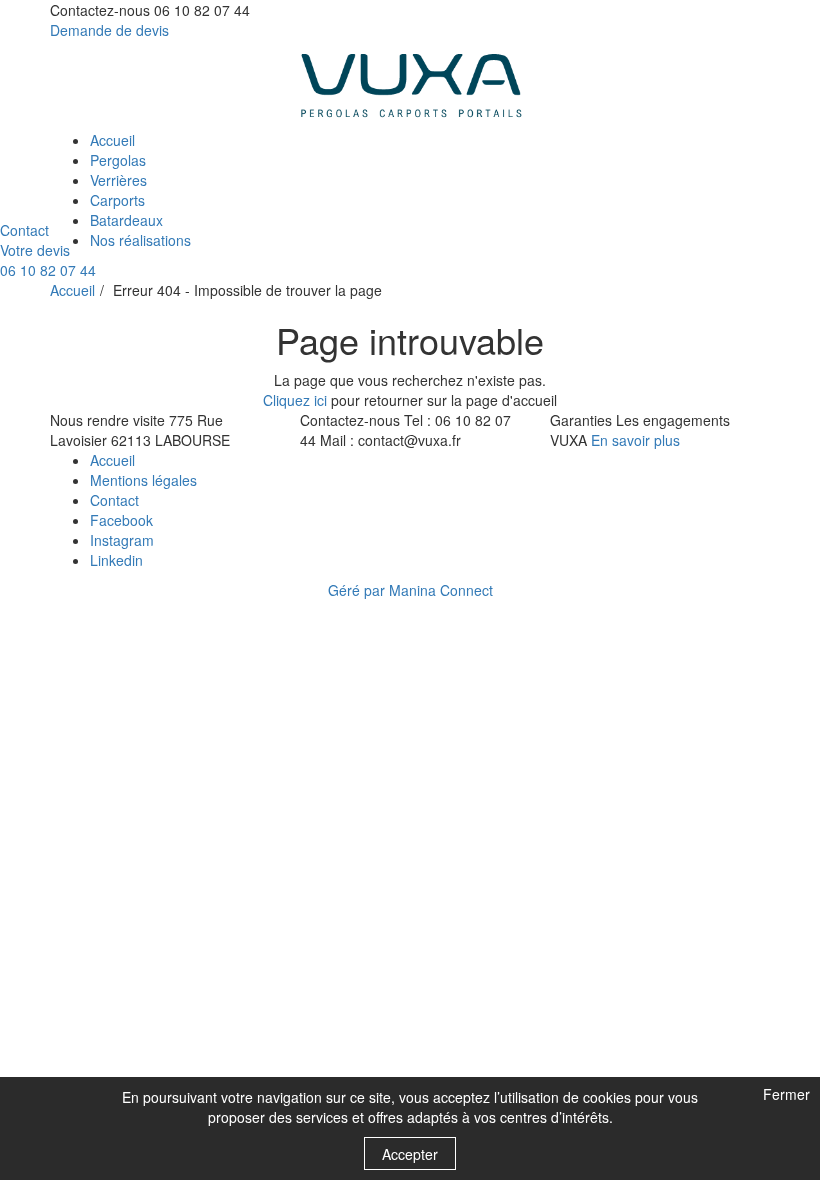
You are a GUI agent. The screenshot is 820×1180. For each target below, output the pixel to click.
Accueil (112, 140)
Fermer (784, 1095)
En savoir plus (635, 440)
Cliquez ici (295, 400)
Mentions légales (143, 480)
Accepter (410, 1154)
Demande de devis (109, 30)
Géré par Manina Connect (410, 590)
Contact (24, 230)
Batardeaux (126, 220)
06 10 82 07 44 (48, 270)
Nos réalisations (140, 240)
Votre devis (35, 250)
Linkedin (116, 560)
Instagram (122, 540)
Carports (117, 200)
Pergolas (118, 160)
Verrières (118, 180)
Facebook (121, 520)
